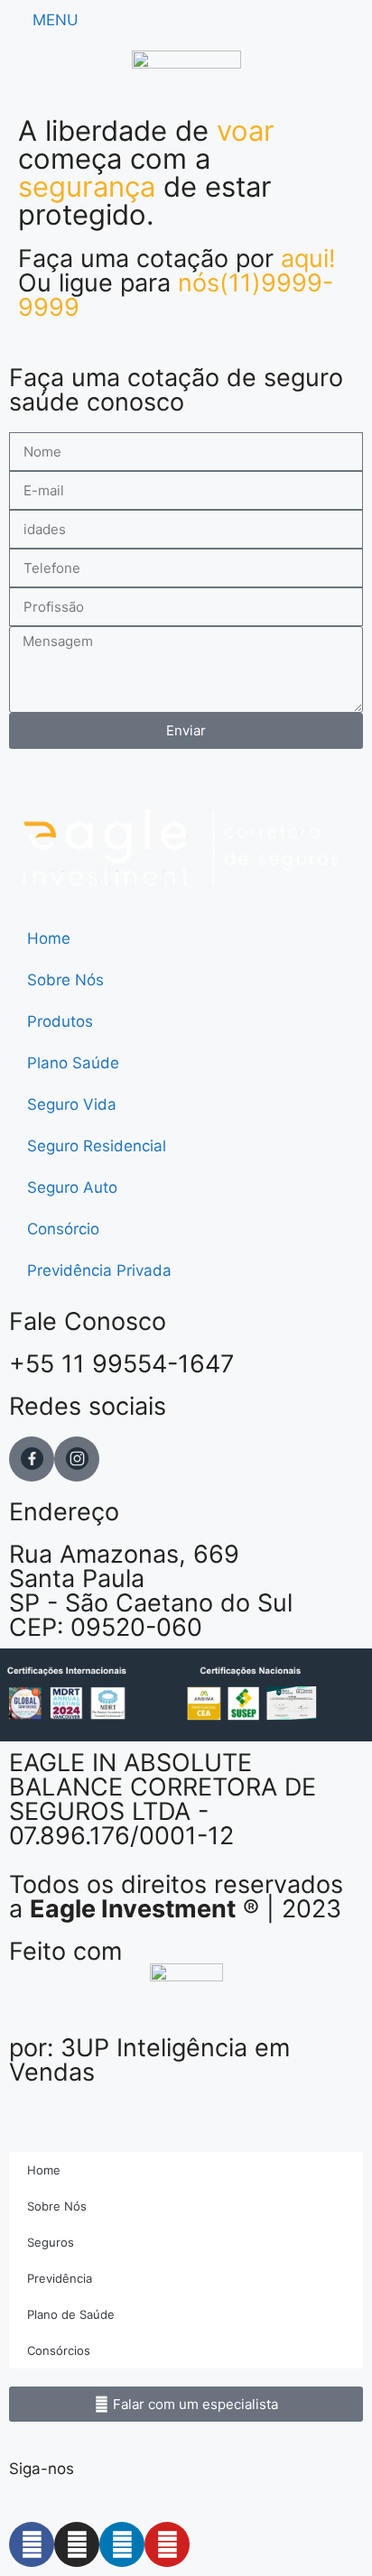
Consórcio (63, 1229)
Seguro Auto (72, 1187)
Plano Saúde (73, 1063)
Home (49, 938)
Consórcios (59, 2350)
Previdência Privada (99, 1270)
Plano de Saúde (71, 2314)
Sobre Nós (65, 980)
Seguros (51, 2242)
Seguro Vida (72, 1104)
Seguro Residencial (97, 1146)
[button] (186, 2404)
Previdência (60, 2278)
